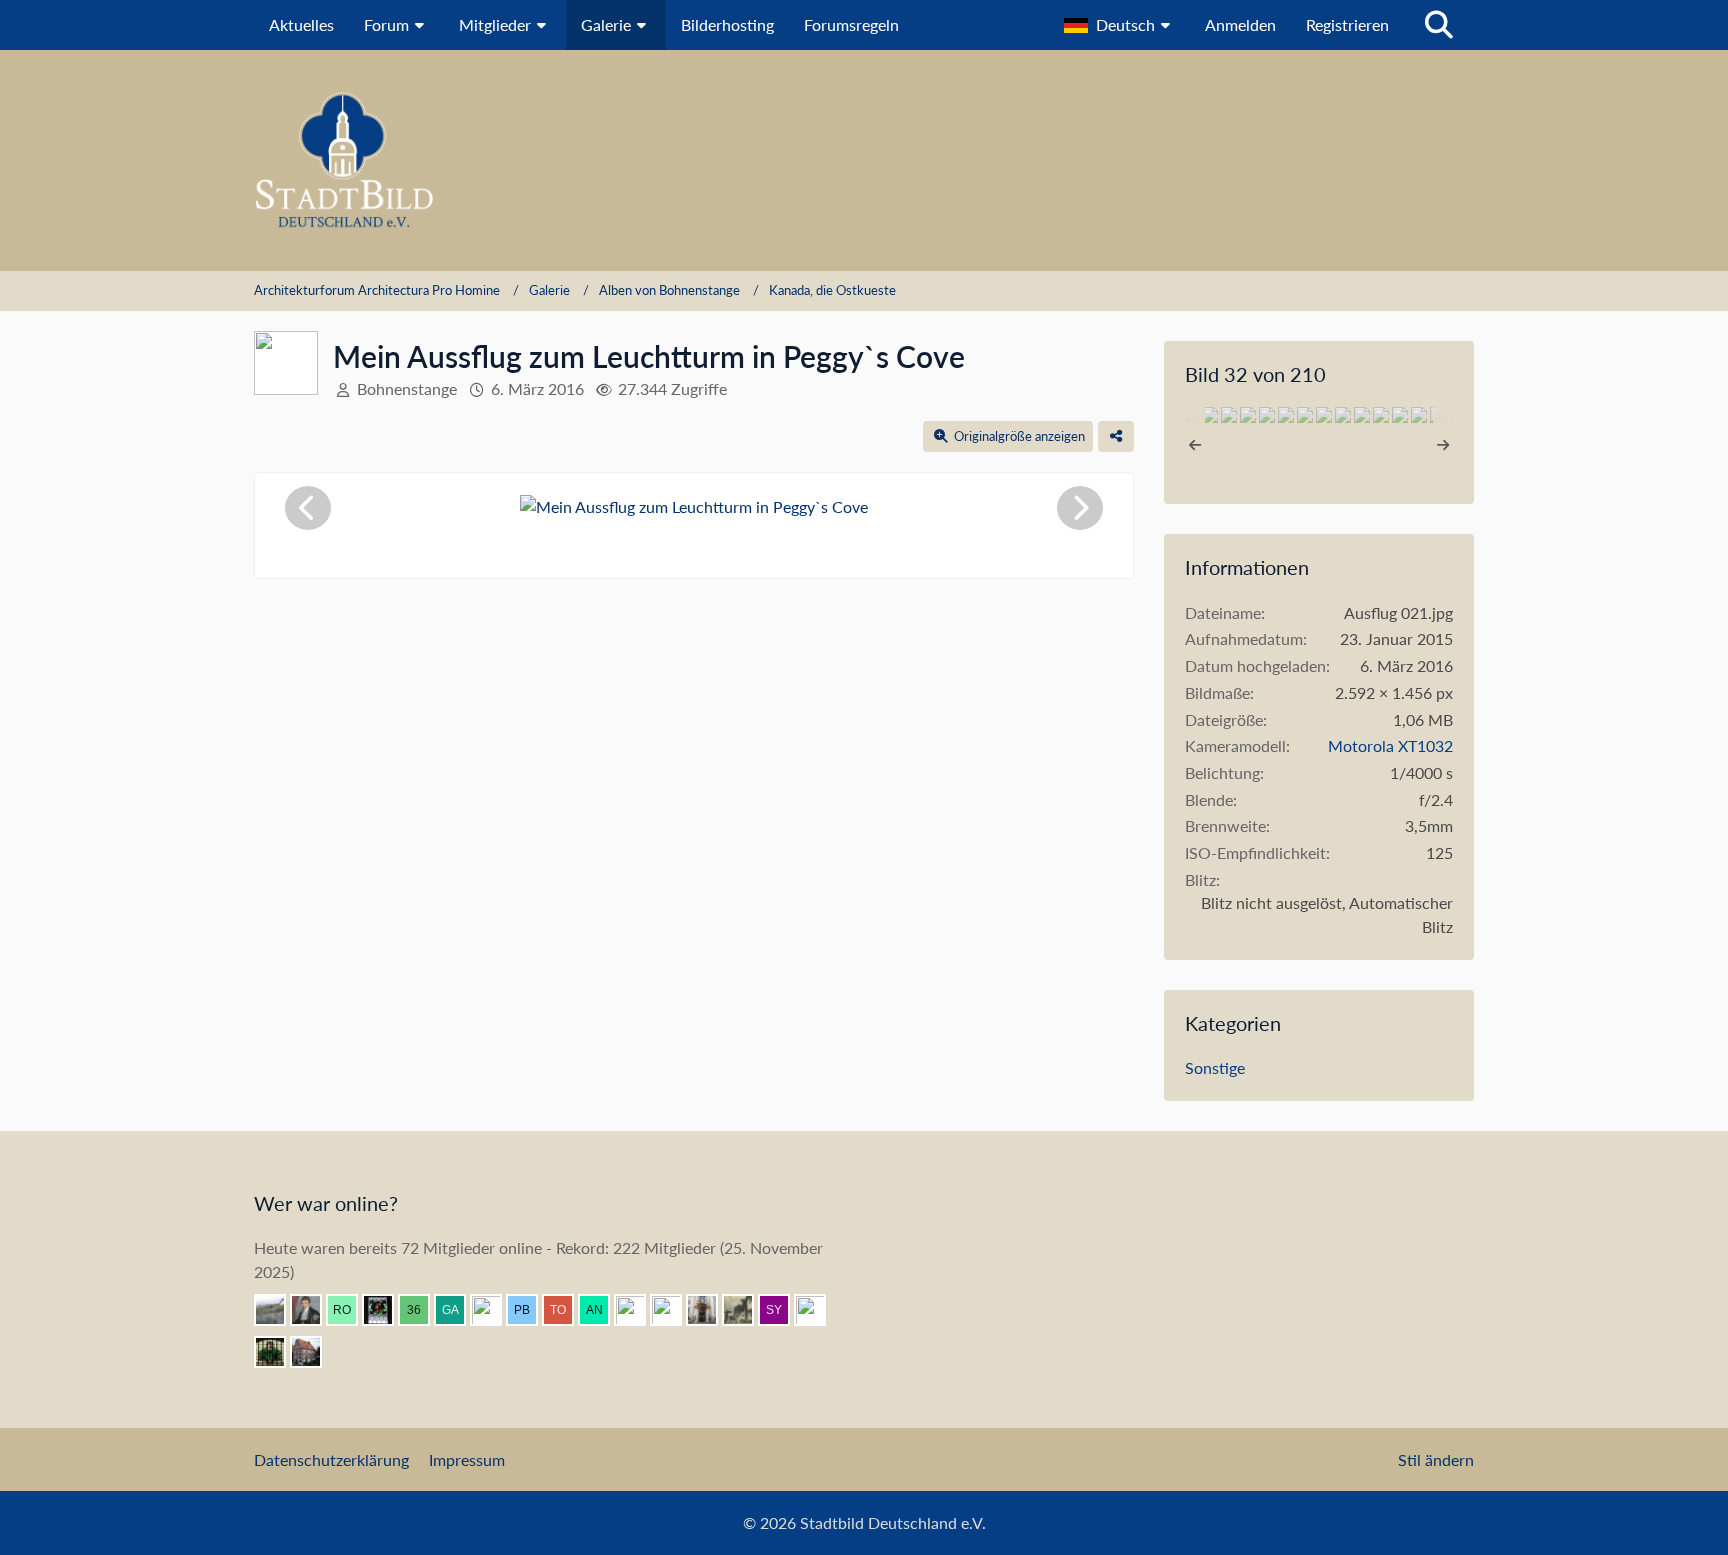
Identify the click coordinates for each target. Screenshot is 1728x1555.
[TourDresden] (566, 1310)
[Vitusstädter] (746, 1310)
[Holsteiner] (818, 1310)
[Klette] (638, 1310)
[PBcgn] (530, 1310)
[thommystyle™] (314, 1310)
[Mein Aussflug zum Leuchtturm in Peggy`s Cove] (1210, 415)
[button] (1119, 25)
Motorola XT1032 (1390, 745)
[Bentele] (314, 1352)
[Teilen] (1116, 436)
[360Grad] (422, 1310)
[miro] (494, 1310)
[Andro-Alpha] (602, 1310)
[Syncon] (782, 1310)
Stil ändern (1436, 1459)
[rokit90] (350, 1310)
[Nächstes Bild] (1080, 508)
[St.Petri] (278, 1352)
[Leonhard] (710, 1310)
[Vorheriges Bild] (308, 508)
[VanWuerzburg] (674, 1310)
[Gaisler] (458, 1310)
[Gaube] (278, 1310)
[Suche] (1439, 25)
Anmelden (1240, 24)
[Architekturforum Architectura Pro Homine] (864, 160)
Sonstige (1215, 1067)
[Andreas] (386, 1310)
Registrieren (1347, 24)
